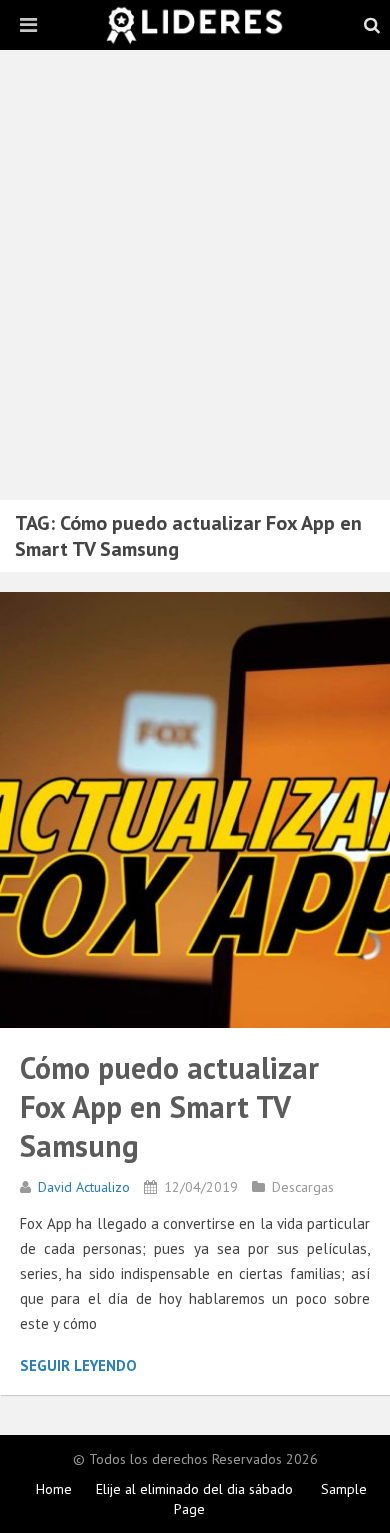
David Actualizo (84, 1187)
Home (54, 1489)
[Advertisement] (195, 285)
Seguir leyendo (78, 1365)
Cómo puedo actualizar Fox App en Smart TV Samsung (169, 1106)
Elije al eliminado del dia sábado (194, 1489)
